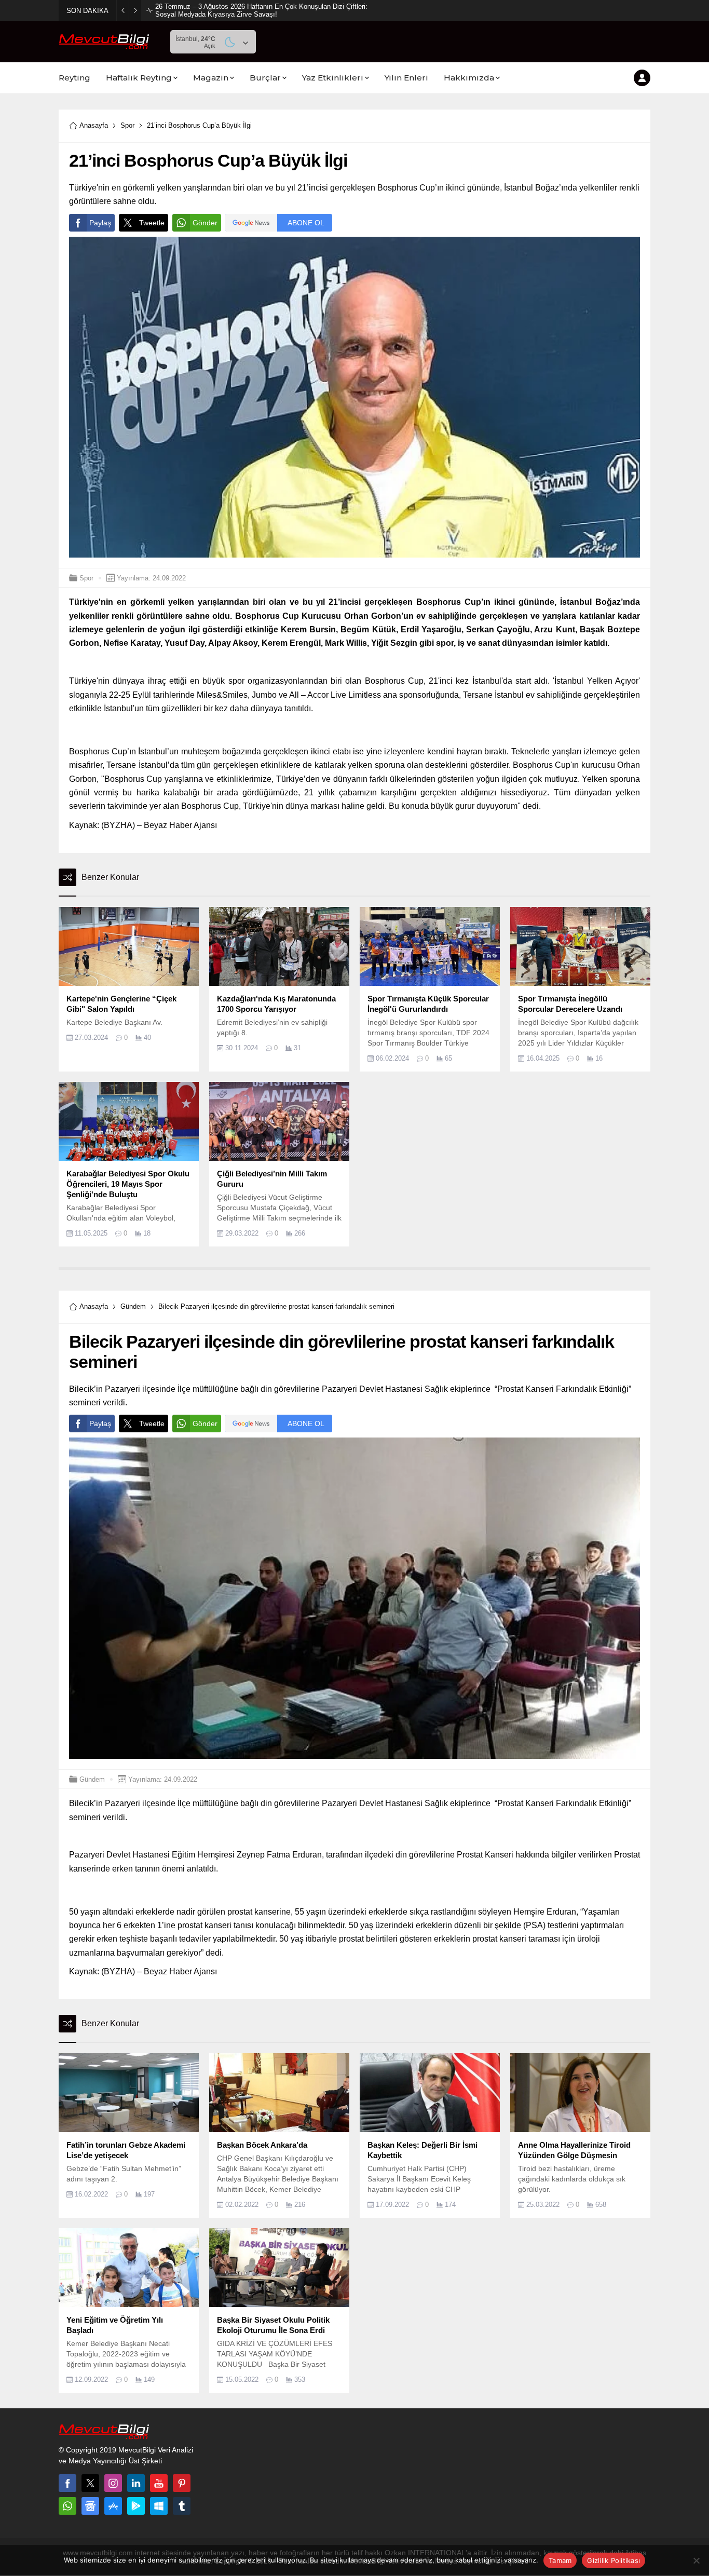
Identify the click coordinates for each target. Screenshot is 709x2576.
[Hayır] (696, 2560)
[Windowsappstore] (159, 2506)
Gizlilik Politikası (613, 2560)
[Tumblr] (182, 2506)
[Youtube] (159, 2483)
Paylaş (100, 223)
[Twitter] (90, 2483)
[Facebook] (67, 2483)
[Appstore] (113, 2506)
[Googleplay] (136, 2506)
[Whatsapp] (67, 2506)
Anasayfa (94, 125)
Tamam (560, 2560)
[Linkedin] (136, 2483)
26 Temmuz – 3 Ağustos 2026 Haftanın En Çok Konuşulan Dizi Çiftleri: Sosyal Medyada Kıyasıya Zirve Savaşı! (261, 10)
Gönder (205, 223)
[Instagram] (113, 2483)
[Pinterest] (182, 2483)
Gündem (133, 1306)
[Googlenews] (90, 2506)
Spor (127, 125)
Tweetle (152, 223)
